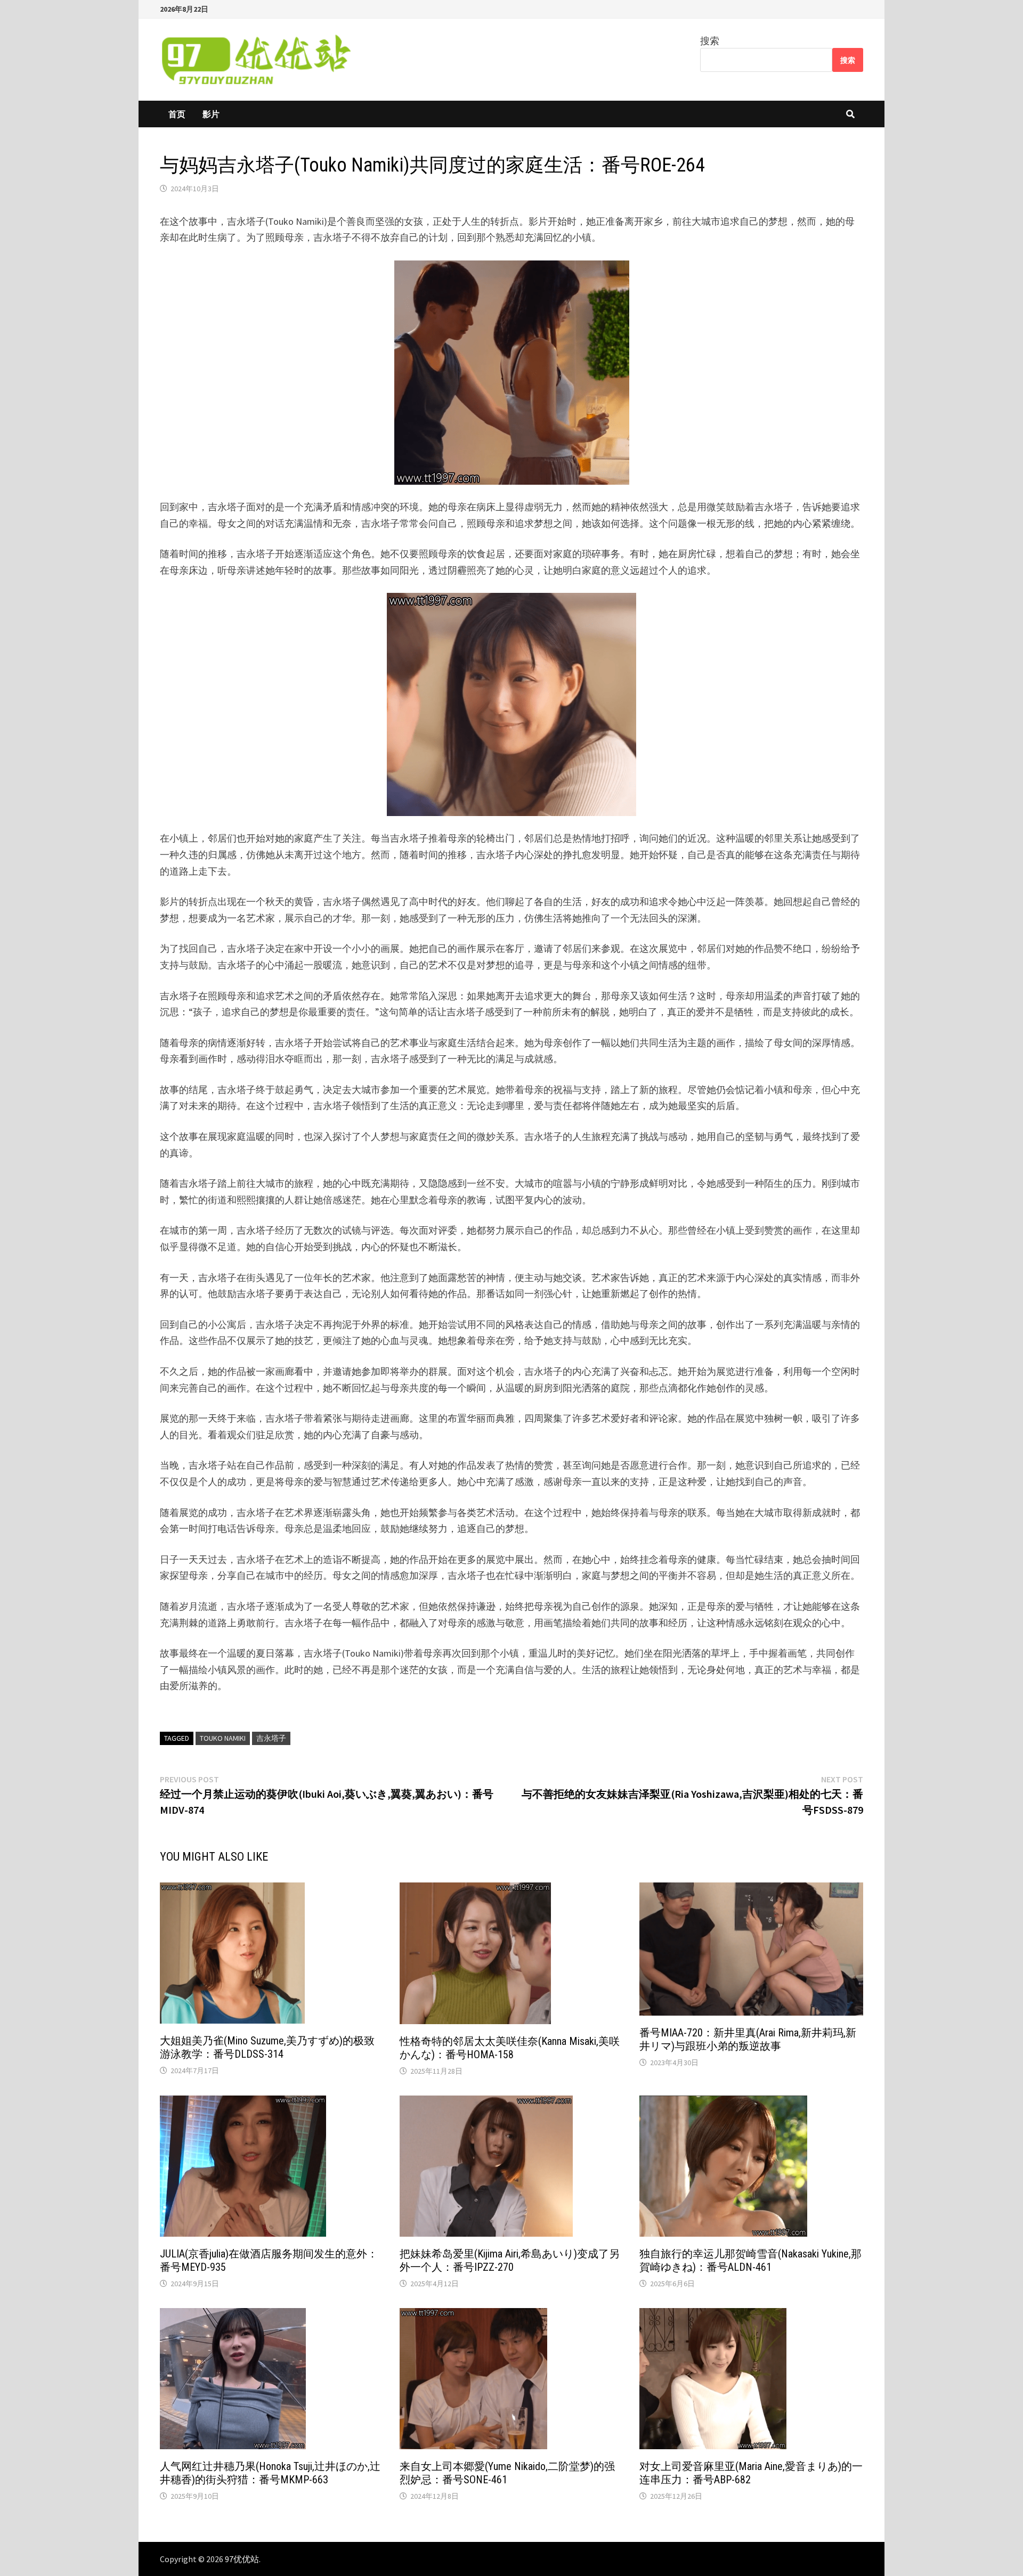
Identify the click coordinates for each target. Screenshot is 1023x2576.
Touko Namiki (223, 1738)
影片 (211, 114)
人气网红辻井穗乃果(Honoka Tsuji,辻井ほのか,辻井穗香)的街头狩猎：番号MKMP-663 (270, 2473)
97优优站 (242, 2559)
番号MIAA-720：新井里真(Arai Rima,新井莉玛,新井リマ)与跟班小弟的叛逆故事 (748, 2039)
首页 (177, 114)
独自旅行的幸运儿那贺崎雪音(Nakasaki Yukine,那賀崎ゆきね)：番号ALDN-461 (750, 2260)
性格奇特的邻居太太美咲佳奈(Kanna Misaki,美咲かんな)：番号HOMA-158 (510, 2048)
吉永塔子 (271, 1738)
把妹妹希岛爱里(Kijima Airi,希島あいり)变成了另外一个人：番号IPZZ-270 (510, 2260)
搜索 (710, 41)
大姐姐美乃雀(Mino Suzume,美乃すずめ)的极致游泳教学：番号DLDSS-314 (267, 2047)
